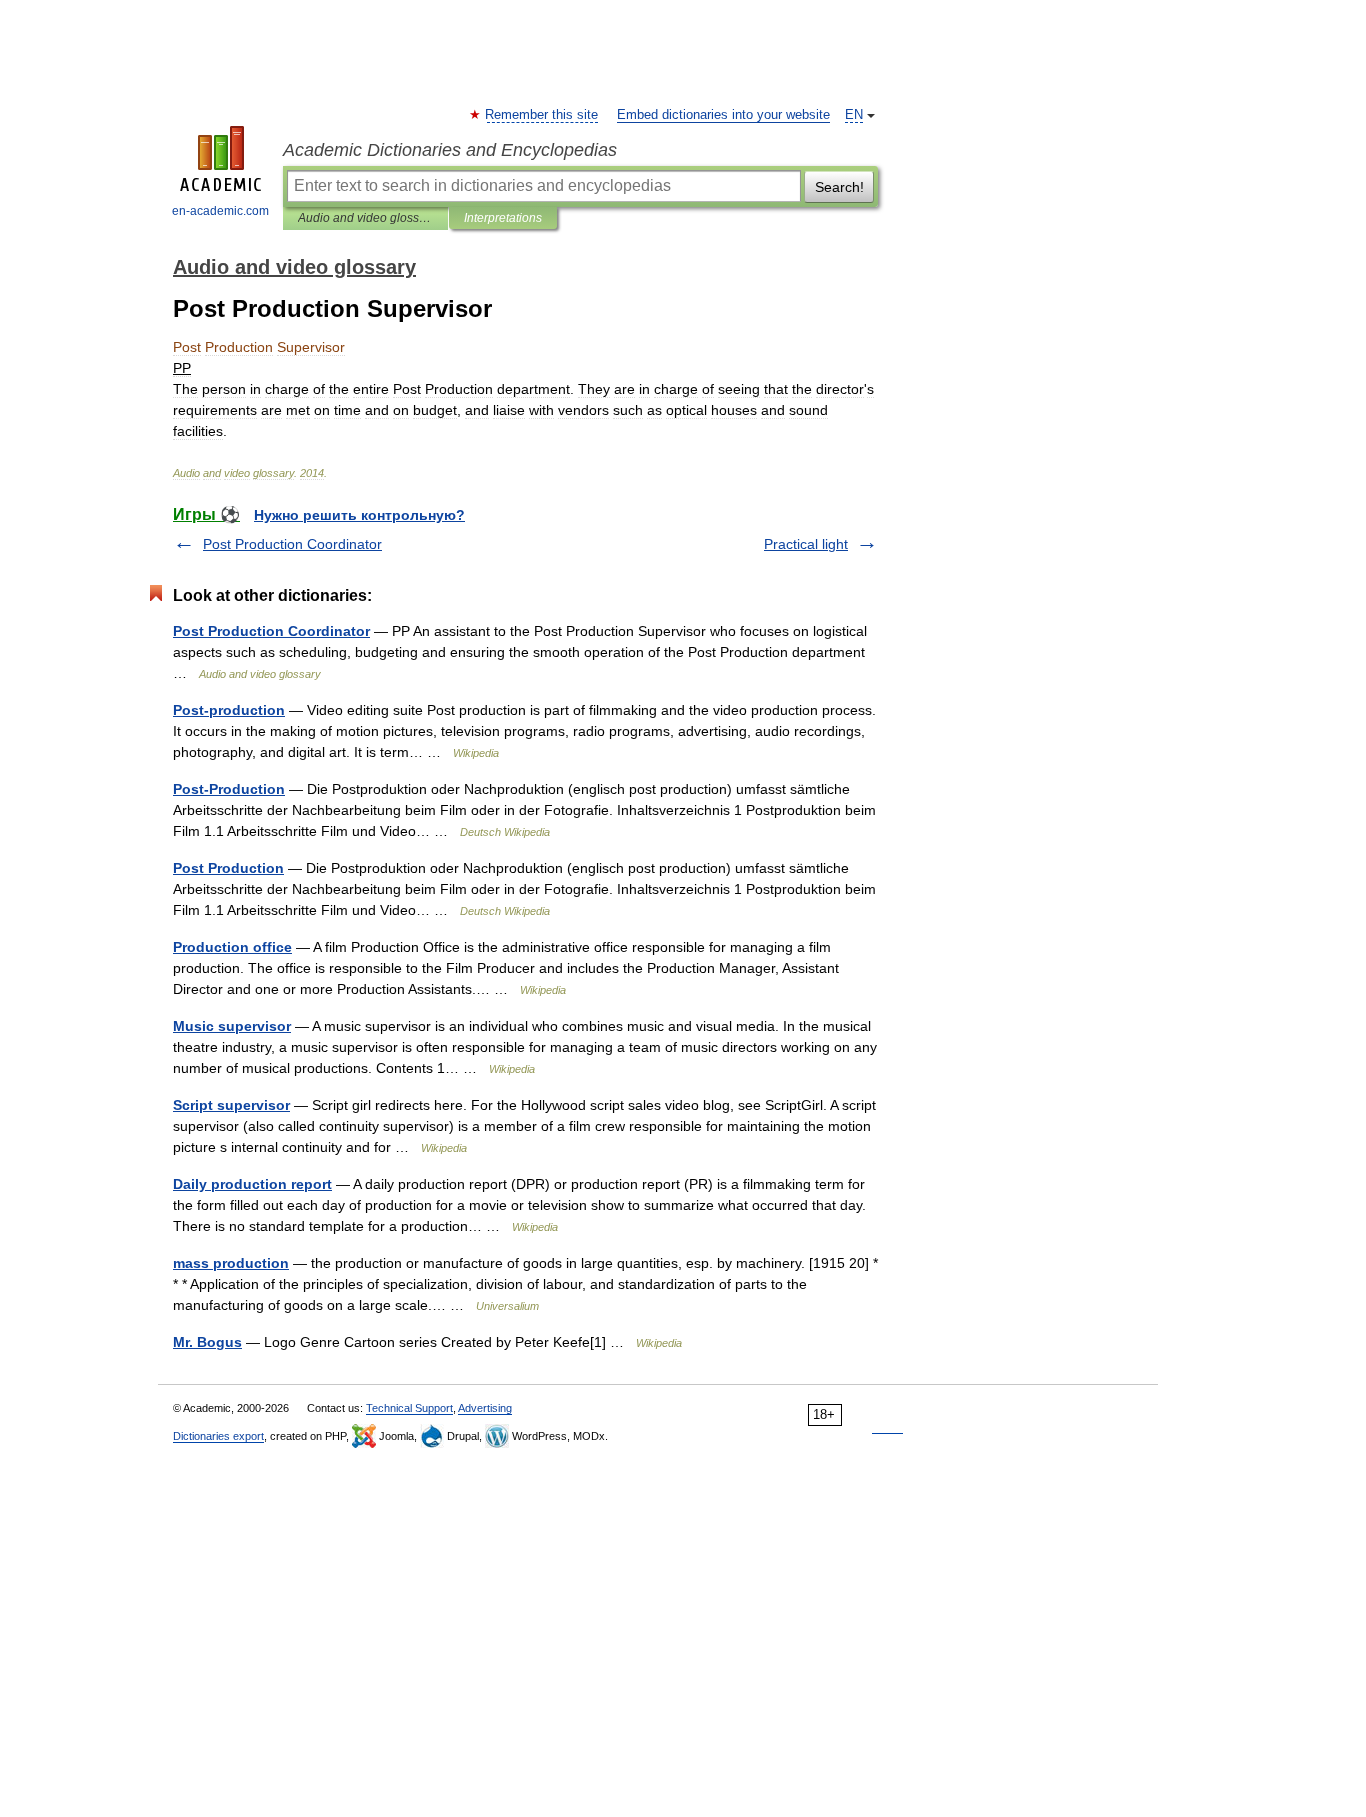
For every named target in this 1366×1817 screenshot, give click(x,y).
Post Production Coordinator (292, 544)
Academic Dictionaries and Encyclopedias (450, 150)
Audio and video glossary (365, 218)
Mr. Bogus (207, 1342)
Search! (839, 187)
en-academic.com (220, 211)
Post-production (229, 710)
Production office (232, 947)
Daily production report (252, 1184)
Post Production (228, 868)
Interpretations (503, 218)
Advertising (485, 1408)
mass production (231, 1263)
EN (854, 115)
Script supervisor (231, 1105)
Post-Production (229, 789)
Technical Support (409, 1408)
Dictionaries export (218, 1436)
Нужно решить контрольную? (359, 515)
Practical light (806, 544)
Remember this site (542, 115)
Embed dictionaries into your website (723, 115)
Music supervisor (232, 1026)
